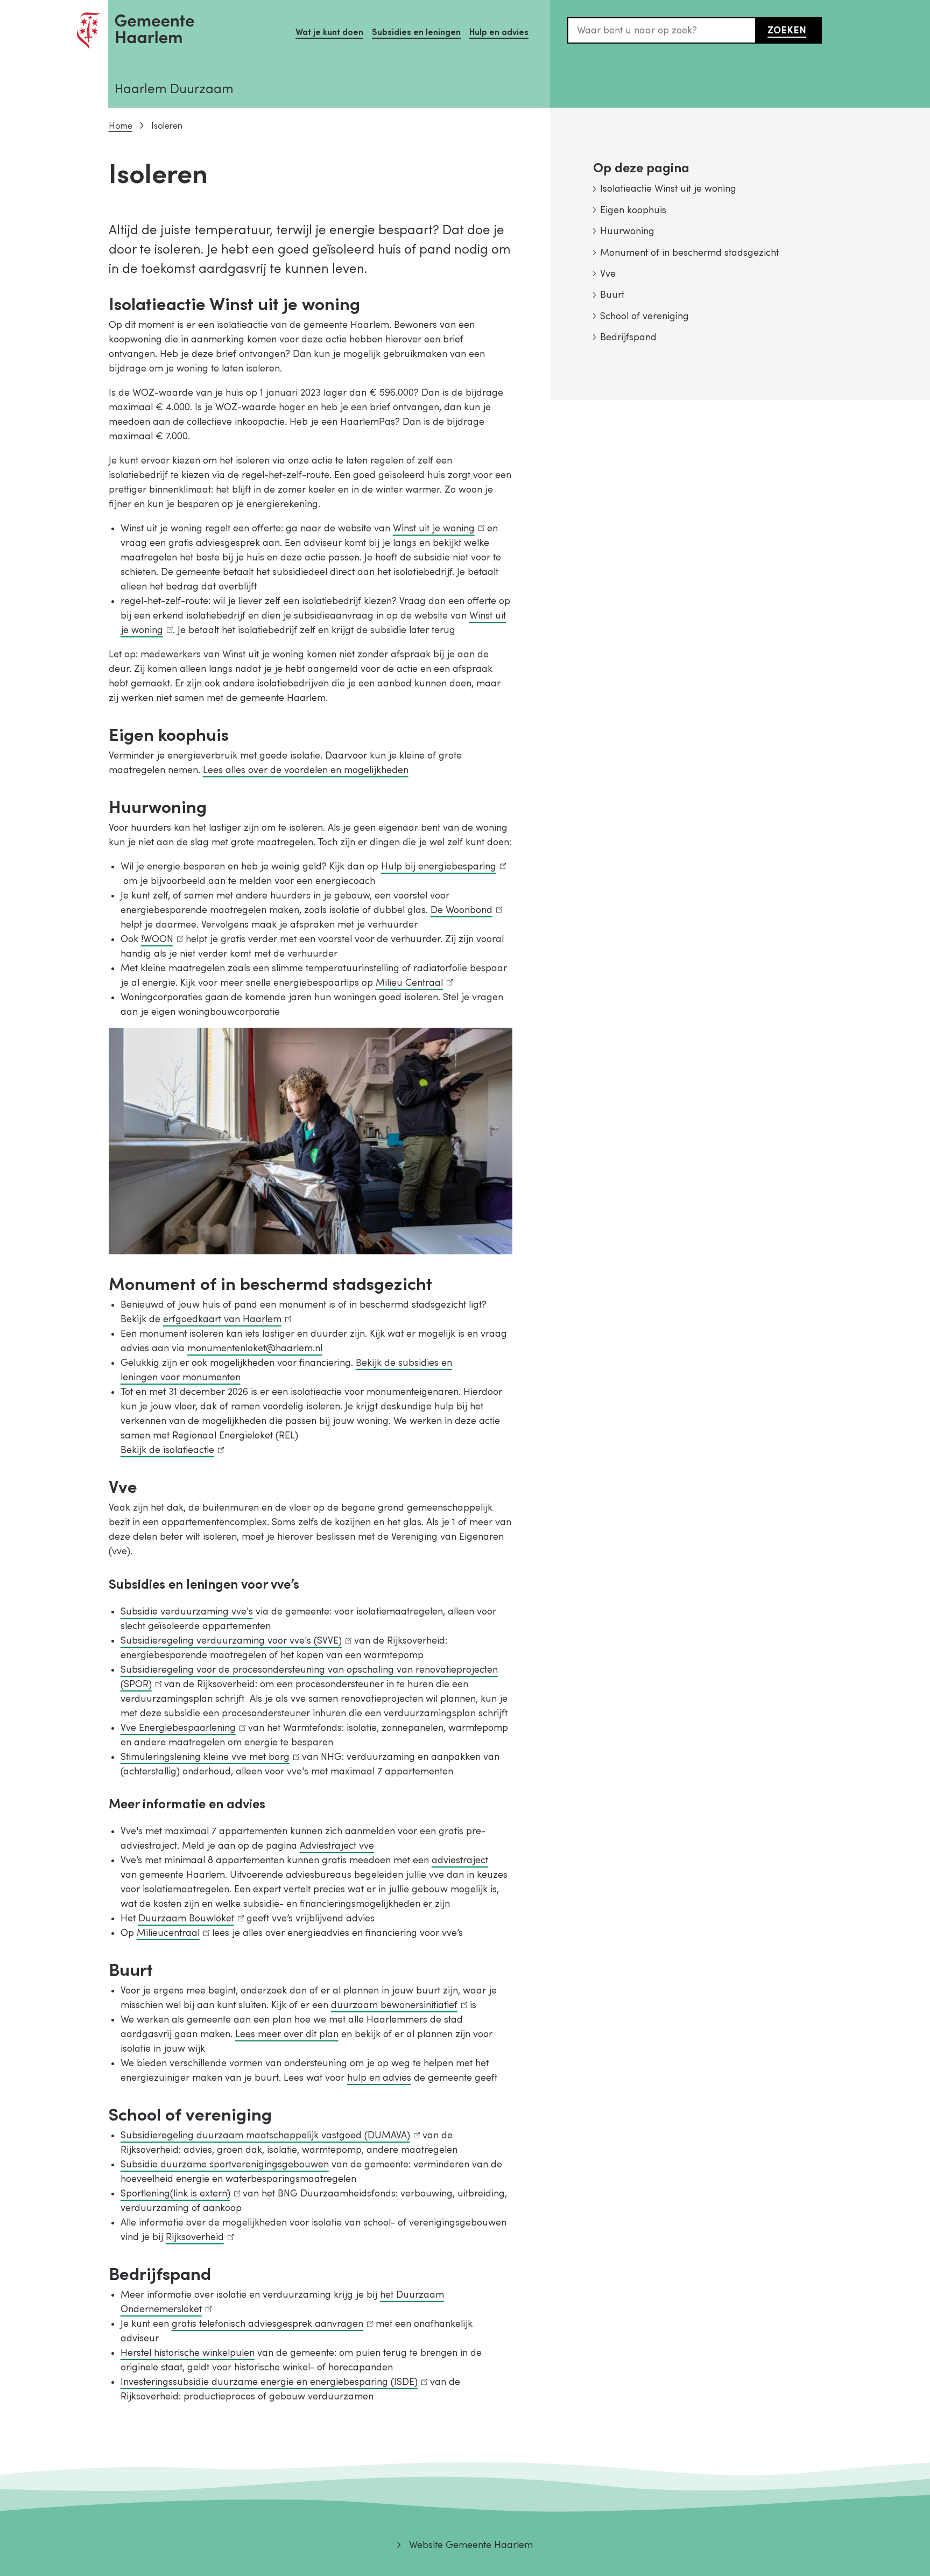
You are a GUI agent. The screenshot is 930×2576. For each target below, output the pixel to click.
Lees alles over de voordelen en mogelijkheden (306, 770)
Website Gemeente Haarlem (471, 2545)
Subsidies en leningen (416, 32)
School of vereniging (644, 316)
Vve (608, 274)
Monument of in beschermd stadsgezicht (689, 253)
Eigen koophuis (633, 210)
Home (121, 126)
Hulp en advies (499, 32)
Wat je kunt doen (329, 32)
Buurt (612, 295)
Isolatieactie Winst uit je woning (668, 189)
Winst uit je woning (436, 528)
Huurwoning (627, 231)
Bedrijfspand (628, 337)
